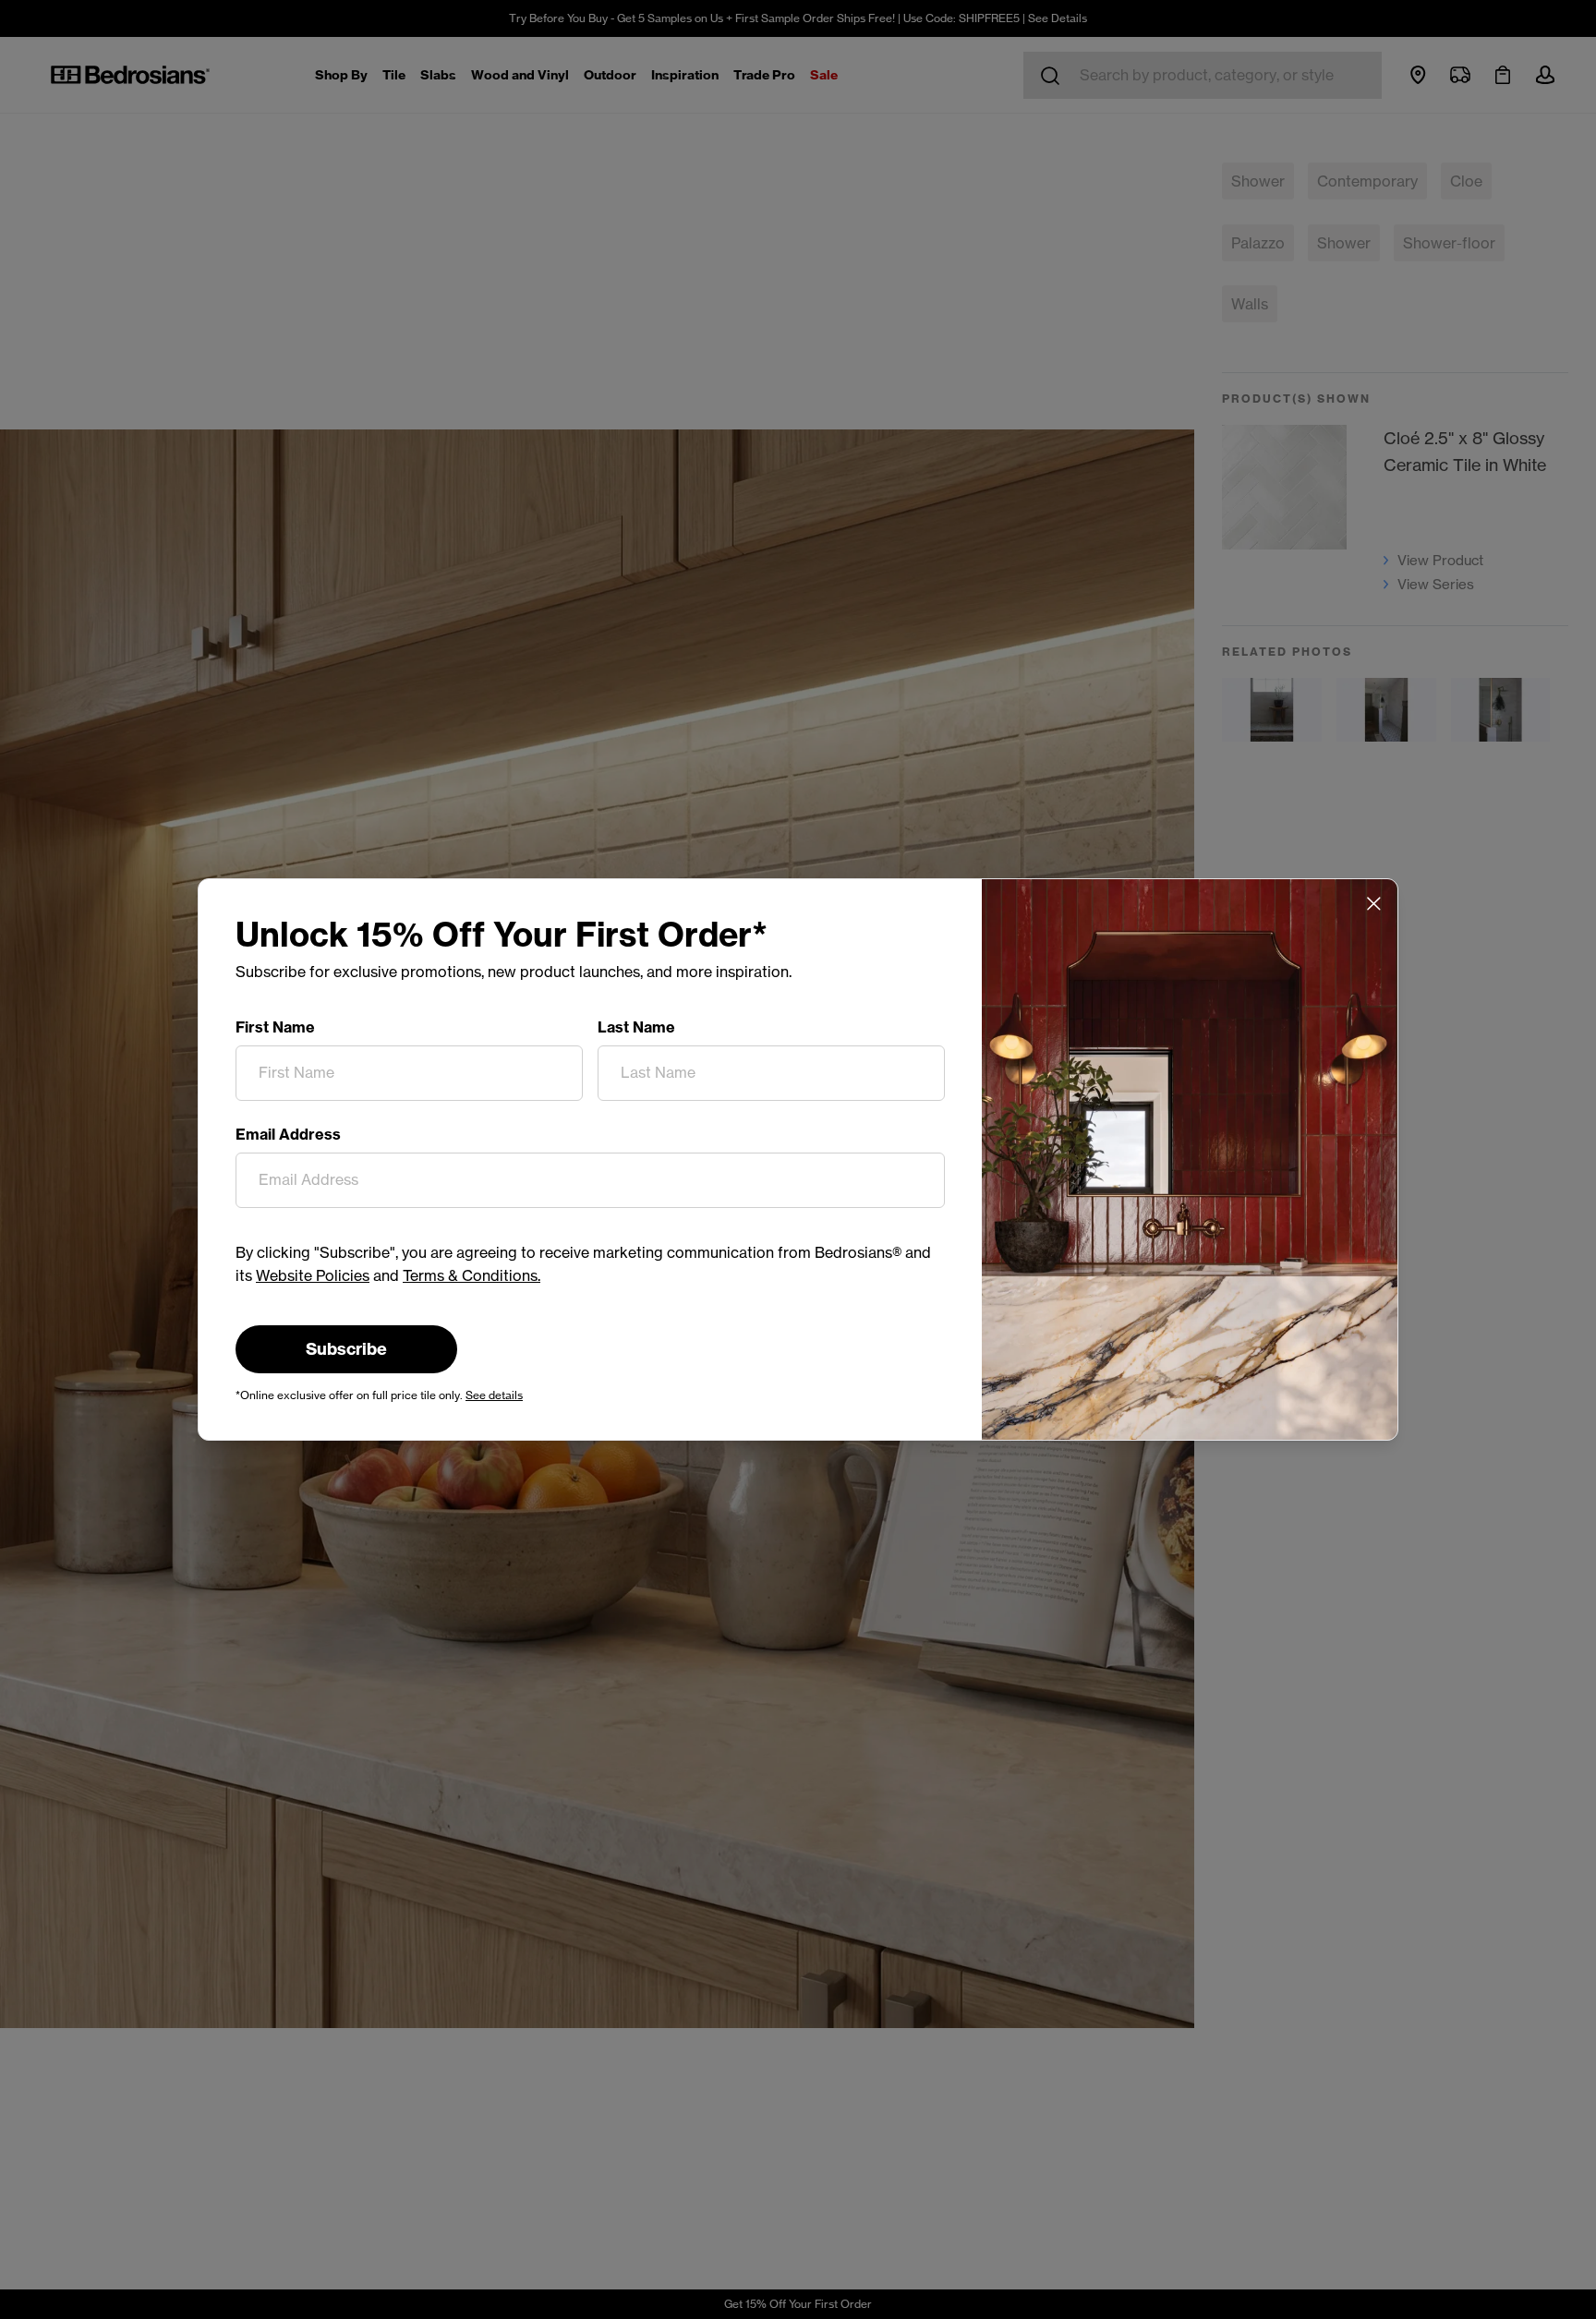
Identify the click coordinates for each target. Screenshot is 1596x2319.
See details (494, 1395)
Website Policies (313, 1275)
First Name (275, 1027)
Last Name (636, 1027)
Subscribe (346, 1349)
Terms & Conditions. (472, 1275)
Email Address (288, 1134)
